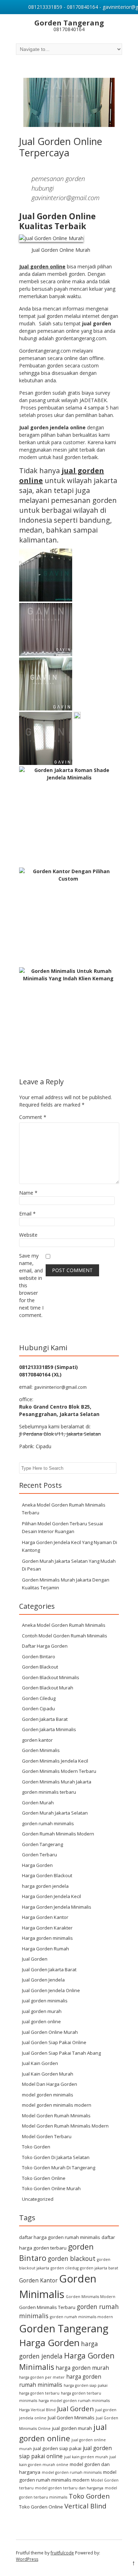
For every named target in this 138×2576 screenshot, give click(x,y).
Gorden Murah (38, 1803)
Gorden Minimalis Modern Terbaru (59, 1771)
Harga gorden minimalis (47, 1938)
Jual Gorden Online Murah (50, 2032)
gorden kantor (37, 1740)
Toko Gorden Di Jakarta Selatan (56, 2157)
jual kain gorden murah (86, 2457)
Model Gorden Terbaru (47, 2136)
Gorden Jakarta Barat (45, 1719)
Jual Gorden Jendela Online (51, 1990)
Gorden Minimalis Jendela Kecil (55, 1761)
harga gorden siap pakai (86, 2385)
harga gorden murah (82, 2368)
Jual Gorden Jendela (43, 1980)
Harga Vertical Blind (37, 2410)
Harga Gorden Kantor (45, 1917)
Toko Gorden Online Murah (51, 2188)
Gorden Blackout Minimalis (51, 1677)
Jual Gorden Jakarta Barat (49, 1969)
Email (27, 1214)
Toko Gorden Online (44, 2178)
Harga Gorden (37, 1865)
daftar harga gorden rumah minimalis (60, 2237)
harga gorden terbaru (39, 2393)
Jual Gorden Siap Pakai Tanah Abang (61, 2053)
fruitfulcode (62, 2553)
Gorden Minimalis (41, 1750)
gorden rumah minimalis (48, 1823)
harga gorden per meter (42, 2377)
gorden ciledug (65, 2268)
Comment (33, 1117)
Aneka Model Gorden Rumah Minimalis (64, 1625)
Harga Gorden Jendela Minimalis (57, 1907)
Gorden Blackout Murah (48, 1688)
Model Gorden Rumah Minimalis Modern (65, 2126)
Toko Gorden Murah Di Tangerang (59, 2168)
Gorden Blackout (40, 1667)
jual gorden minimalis (45, 2001)
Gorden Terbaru (39, 1855)
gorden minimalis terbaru (49, 1792)
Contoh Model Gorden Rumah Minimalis (65, 1636)
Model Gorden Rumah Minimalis (56, 2116)
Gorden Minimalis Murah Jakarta (57, 1782)
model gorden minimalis (48, 2095)
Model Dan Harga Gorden (50, 2084)
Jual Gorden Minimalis (71, 2418)
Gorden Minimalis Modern (91, 2297)
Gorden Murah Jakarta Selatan (55, 1813)
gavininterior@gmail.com (60, 1387)
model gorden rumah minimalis (72, 2472)
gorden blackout (72, 2258)
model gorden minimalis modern (57, 2105)
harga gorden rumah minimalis (60, 2381)
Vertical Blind (85, 2506)
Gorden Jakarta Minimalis (49, 1729)
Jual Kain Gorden (40, 2063)
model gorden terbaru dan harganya (69, 2488)
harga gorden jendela (45, 1886)
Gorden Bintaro (39, 1657)
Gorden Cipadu (38, 1708)
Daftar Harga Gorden (45, 1646)
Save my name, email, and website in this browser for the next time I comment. (31, 1285)
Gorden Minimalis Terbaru (47, 2307)
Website (28, 1235)
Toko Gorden (36, 2147)
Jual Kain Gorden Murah (48, 2074)
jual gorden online (41, 2021)
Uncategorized (38, 2199)
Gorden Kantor (38, 2280)
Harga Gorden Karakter (47, 1928)
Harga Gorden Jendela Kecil (51, 1896)
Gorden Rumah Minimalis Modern (58, 1834)
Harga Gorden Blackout (47, 1875)
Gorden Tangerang (42, 1844)
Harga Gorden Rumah (45, 1949)
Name (28, 1193)
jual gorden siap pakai (57, 2448)
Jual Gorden (35, 1959)
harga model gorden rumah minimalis (74, 2401)
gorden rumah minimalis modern (81, 2317)
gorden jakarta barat (99, 2268)
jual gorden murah (42, 2011)
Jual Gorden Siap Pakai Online (54, 2042)
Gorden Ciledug (39, 1698)
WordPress (27, 2559)
